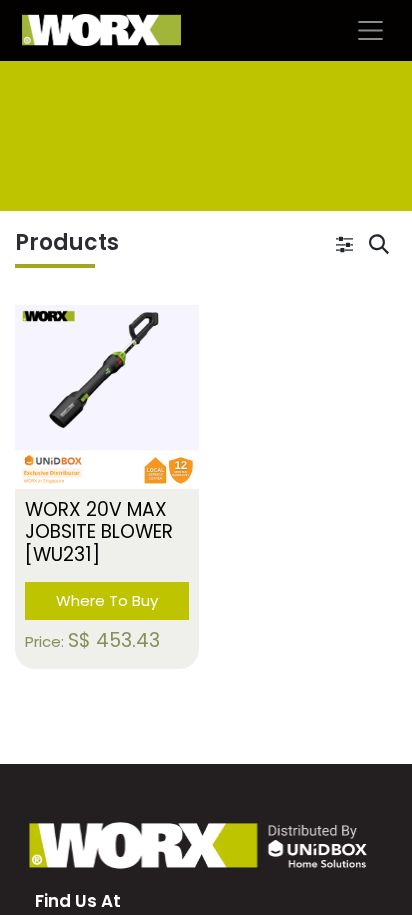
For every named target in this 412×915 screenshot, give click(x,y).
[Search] (379, 246)
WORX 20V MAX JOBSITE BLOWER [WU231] (99, 532)
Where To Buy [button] (107, 600)
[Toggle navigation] (370, 30)
